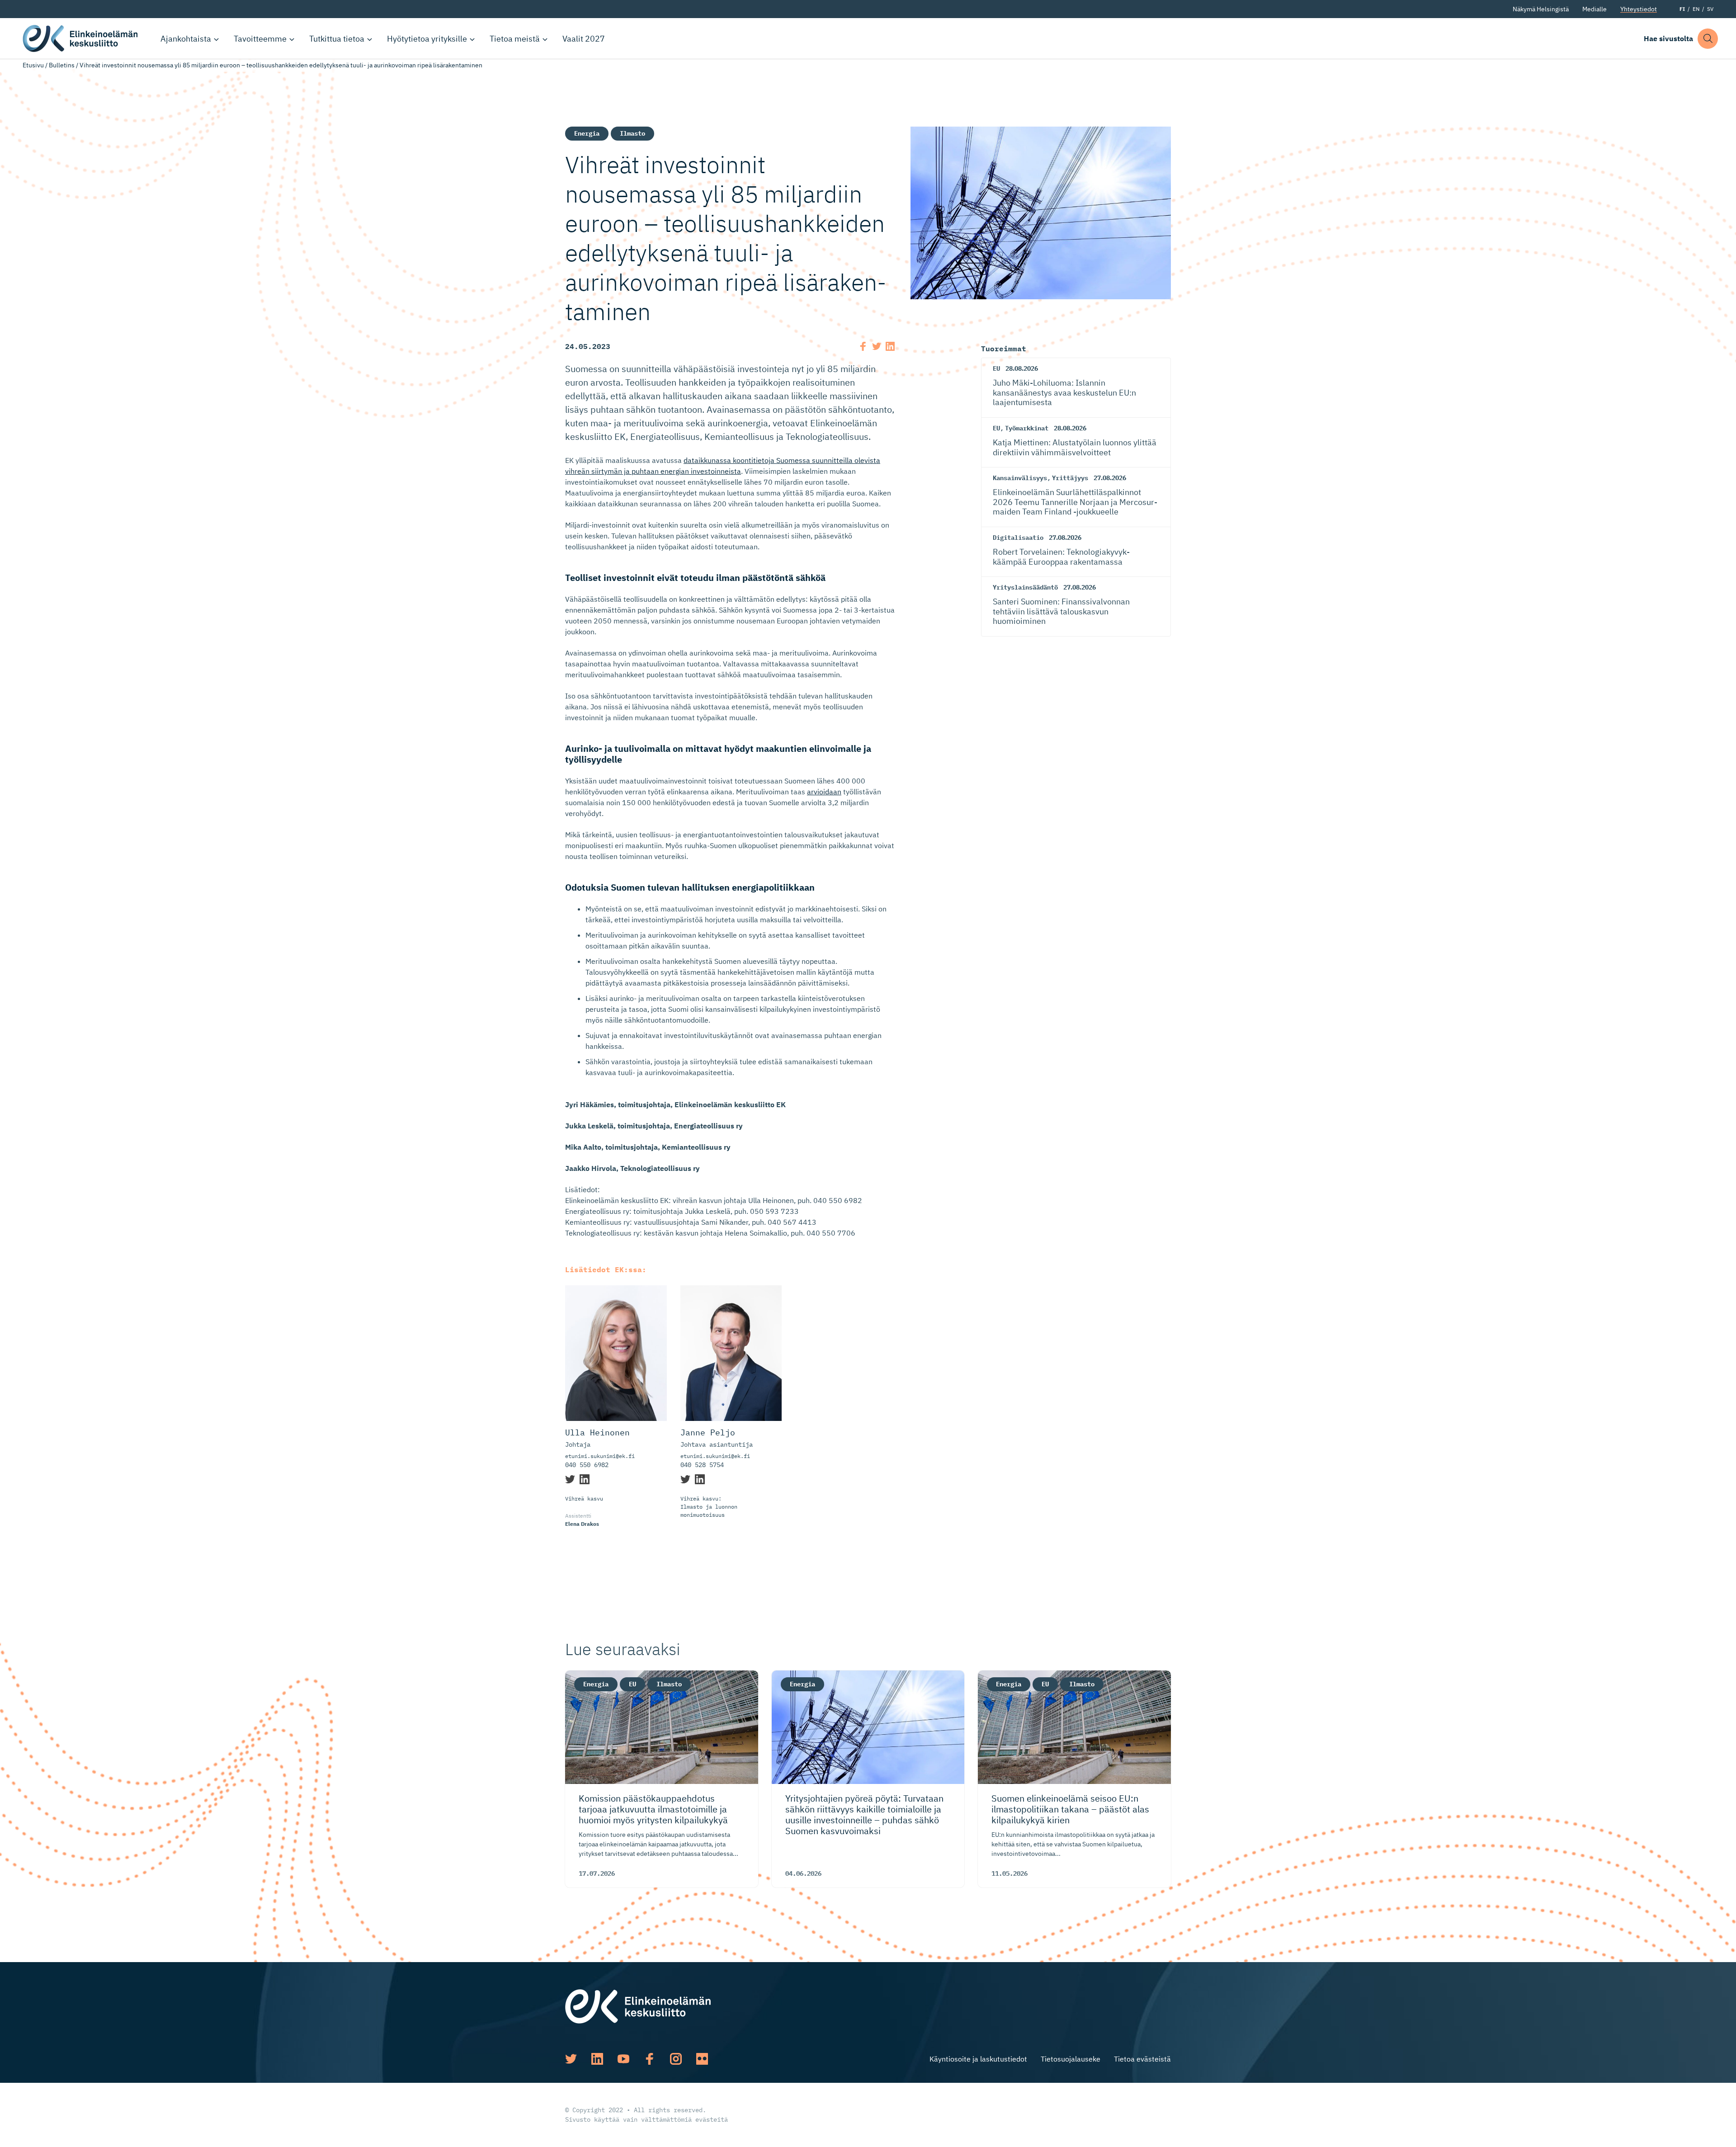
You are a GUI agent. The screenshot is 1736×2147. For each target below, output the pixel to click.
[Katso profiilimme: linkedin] (597, 2059)
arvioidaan (824, 792)
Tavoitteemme (260, 39)
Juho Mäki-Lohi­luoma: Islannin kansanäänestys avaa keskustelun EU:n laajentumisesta (1064, 392)
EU (996, 368)
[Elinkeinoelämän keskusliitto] (638, 2005)
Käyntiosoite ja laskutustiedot (978, 2059)
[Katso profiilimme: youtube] (623, 2059)
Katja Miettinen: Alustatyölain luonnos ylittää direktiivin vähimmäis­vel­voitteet (1075, 447)
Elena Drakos (582, 1524)
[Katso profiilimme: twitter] (571, 2059)
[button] (1708, 39)
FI (1682, 9)
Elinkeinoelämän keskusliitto (81, 38)
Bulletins (62, 65)
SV (1710, 9)
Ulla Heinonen (597, 1433)
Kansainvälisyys (1020, 478)
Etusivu (33, 65)
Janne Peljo (708, 1433)
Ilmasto (632, 133)
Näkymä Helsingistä (1541, 9)
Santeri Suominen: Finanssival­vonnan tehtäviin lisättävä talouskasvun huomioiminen (1061, 611)
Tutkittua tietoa (337, 39)
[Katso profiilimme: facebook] (650, 2059)
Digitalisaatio (1018, 538)
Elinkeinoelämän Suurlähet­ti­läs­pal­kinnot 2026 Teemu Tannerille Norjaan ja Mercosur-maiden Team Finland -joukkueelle (1075, 502)
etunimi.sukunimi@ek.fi (600, 1456)
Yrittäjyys (1070, 478)
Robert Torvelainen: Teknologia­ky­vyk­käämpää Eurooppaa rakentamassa (1061, 557)
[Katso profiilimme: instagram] (676, 2059)
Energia (587, 133)
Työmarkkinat (1027, 428)
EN (1696, 9)
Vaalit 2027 (584, 39)
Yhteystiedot (1639, 9)
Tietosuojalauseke (1071, 2059)
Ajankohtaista (186, 39)
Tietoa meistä (515, 39)
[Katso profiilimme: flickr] (702, 2059)
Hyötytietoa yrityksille (427, 39)
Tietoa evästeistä (1142, 2059)
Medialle (1594, 9)
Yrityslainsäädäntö (1025, 587)
